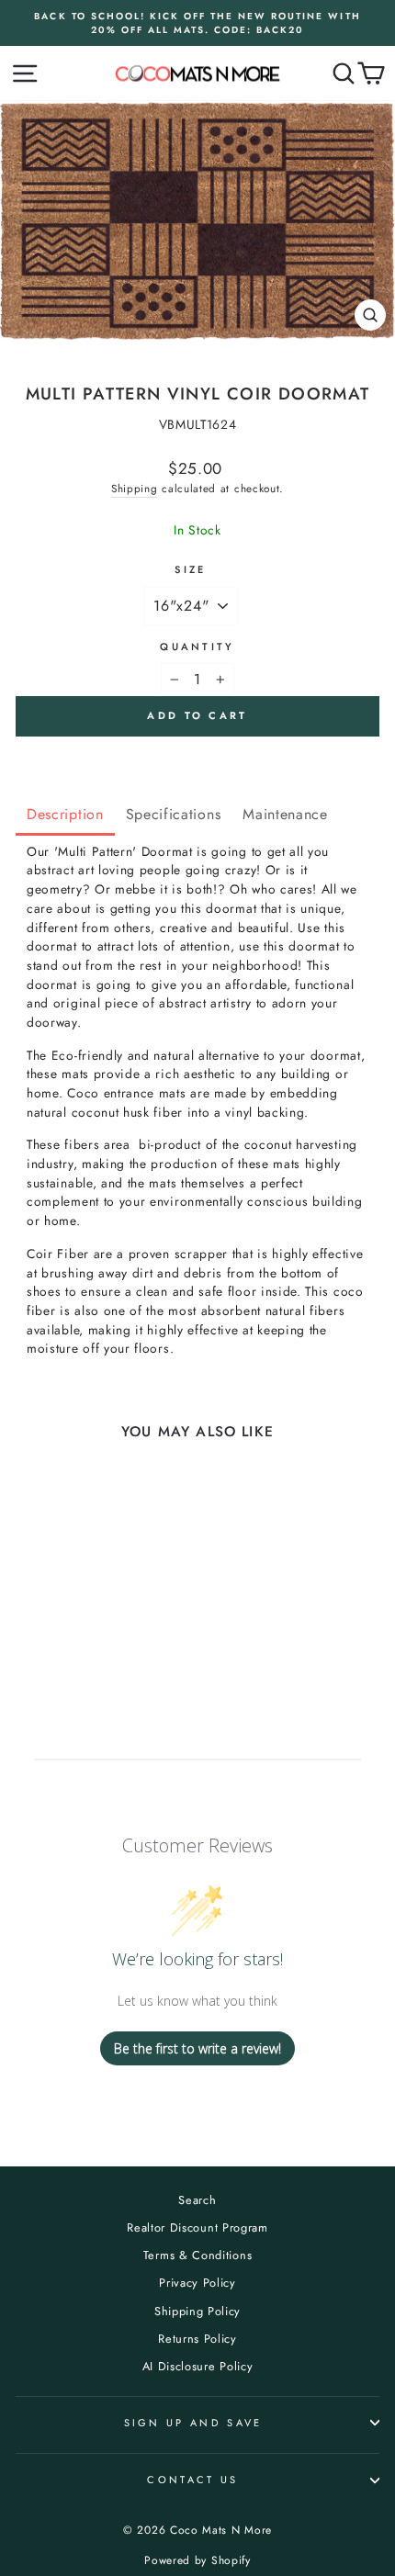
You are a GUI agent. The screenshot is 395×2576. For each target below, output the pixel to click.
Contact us (192, 2480)
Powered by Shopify (197, 2560)
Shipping (135, 488)
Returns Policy (197, 2339)
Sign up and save (193, 2423)
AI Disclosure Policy (198, 2366)
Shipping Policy (197, 2311)
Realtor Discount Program (197, 2227)
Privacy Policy (197, 2283)
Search (197, 2200)
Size (190, 569)
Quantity (197, 647)
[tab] (65, 816)
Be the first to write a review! (197, 2048)
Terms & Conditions (197, 2255)
